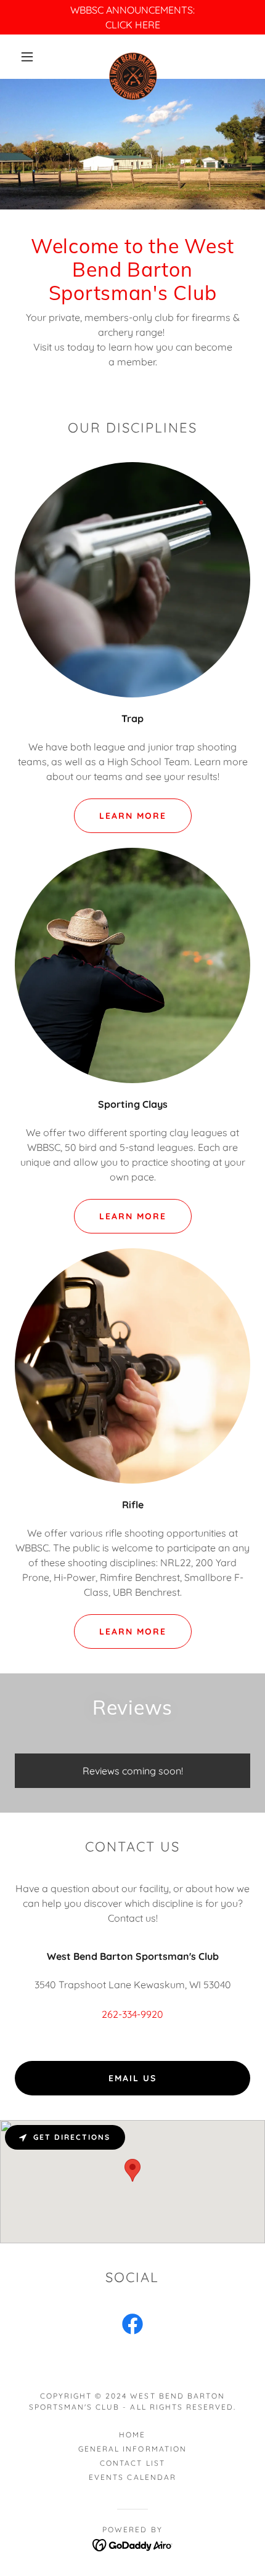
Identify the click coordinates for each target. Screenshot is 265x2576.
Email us (132, 2078)
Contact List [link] (132, 2463)
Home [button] (132, 2435)
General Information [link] (132, 2449)
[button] (27, 57)
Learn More (133, 816)
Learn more (133, 1631)
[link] (133, 57)
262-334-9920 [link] (132, 2014)
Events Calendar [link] (132, 2477)
